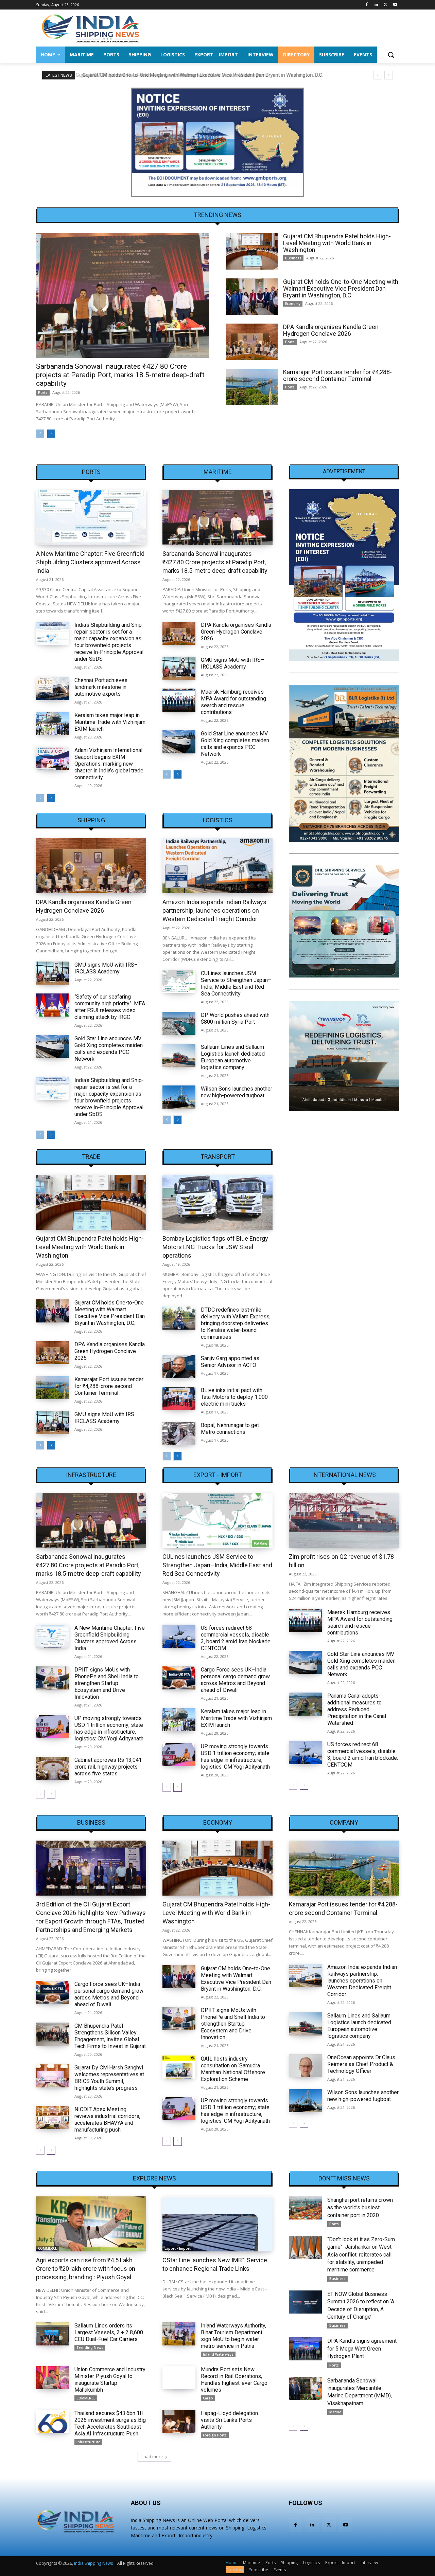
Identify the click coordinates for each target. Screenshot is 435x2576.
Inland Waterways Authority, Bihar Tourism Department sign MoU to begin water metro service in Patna (233, 2336)
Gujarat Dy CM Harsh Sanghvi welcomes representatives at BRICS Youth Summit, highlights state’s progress (109, 2078)
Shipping (91, 820)
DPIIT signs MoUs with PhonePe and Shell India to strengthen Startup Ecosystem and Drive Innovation (107, 1683)
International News (344, 1475)
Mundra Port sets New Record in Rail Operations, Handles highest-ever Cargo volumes (234, 2380)
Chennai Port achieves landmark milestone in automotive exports (101, 687)
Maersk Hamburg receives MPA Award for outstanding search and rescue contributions (233, 702)
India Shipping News (93, 2563)
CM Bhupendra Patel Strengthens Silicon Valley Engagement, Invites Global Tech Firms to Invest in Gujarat (110, 2036)
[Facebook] (367, 5)
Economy (293, 304)
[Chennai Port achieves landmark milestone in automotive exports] (53, 689)
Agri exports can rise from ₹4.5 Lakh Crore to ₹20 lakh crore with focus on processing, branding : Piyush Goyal (86, 2269)
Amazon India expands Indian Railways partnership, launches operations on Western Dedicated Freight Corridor (214, 910)
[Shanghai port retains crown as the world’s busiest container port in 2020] (305, 2208)
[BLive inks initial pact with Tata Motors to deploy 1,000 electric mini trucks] (179, 1399)
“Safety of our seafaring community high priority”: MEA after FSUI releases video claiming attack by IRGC (110, 1007)
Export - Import (218, 1475)
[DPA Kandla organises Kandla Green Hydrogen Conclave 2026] (252, 342)
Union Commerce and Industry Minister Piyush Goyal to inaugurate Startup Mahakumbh (110, 2380)
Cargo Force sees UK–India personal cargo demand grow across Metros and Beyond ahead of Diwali (235, 1680)
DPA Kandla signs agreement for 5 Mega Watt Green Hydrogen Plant (362, 2349)
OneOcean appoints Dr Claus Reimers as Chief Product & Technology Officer (361, 2064)
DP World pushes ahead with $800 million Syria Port (235, 1018)
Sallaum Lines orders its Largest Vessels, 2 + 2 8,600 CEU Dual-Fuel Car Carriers (109, 2332)
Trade (91, 1157)
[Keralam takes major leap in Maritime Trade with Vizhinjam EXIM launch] (53, 724)
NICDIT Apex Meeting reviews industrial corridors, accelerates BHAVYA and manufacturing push (107, 2120)
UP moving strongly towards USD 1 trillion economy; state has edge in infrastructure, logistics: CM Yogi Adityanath (109, 1728)
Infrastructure (91, 1475)
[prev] (378, 75)
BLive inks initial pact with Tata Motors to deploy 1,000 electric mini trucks (234, 1397)
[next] (389, 75)
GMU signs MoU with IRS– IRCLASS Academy (232, 663)
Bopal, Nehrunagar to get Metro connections (230, 1429)
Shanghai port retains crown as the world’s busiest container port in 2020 (360, 2208)
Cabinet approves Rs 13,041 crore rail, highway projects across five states (108, 1767)
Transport (218, 1157)
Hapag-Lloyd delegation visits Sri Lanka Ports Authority (229, 2420)
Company (344, 1823)
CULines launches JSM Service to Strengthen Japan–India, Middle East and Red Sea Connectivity (236, 983)
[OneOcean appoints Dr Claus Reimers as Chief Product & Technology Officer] (305, 2066)
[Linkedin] (376, 5)
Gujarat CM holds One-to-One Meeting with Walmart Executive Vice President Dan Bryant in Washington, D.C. (201, 75)
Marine (335, 2412)
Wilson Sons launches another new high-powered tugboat (237, 1092)
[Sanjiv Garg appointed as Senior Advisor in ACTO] (179, 1367)
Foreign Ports (215, 2435)
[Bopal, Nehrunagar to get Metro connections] (179, 1433)
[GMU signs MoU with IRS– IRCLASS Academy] (179, 668)
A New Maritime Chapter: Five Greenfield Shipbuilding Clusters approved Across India (90, 562)
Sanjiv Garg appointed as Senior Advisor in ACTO (230, 1362)
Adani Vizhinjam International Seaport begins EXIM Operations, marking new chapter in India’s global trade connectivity (109, 764)
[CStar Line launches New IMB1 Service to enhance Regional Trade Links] (217, 2224)
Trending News (90, 2347)
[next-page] (51, 434)
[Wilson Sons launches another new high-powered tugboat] (179, 1097)
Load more (152, 2457)
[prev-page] (40, 434)
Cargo (208, 2398)
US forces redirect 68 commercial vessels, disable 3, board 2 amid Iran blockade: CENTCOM (236, 1638)
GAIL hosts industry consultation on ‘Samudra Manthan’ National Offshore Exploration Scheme (233, 2069)
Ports (43, 392)
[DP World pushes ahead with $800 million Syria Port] (179, 1023)
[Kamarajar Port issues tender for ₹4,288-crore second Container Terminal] (252, 387)
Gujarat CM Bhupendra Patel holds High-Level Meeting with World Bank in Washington (337, 243)
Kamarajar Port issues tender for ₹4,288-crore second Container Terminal (337, 375)
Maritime (218, 472)
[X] (386, 5)
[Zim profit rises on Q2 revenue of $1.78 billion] (344, 1520)
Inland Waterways (218, 2354)
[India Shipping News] (90, 28)
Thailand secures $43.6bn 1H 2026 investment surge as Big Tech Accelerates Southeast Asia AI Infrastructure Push (110, 2423)
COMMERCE (47, 2248)
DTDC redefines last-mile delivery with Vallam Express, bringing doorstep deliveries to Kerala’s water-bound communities (236, 1323)
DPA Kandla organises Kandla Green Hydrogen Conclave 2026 (331, 330)
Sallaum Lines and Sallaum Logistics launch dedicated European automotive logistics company (233, 1057)
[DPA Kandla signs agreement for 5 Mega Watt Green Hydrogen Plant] (305, 2349)
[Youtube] (395, 5)
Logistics (218, 820)
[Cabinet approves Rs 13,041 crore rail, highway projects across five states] (53, 1768)
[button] (391, 55)
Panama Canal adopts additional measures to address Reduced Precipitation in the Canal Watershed (357, 1709)
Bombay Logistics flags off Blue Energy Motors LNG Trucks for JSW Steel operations (215, 1247)
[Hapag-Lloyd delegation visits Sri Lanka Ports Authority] (179, 2422)
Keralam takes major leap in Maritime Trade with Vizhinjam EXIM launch (110, 722)
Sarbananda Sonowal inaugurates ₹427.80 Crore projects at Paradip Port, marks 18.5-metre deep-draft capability (120, 375)
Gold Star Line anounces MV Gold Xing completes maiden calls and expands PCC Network (235, 744)
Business (293, 258)
